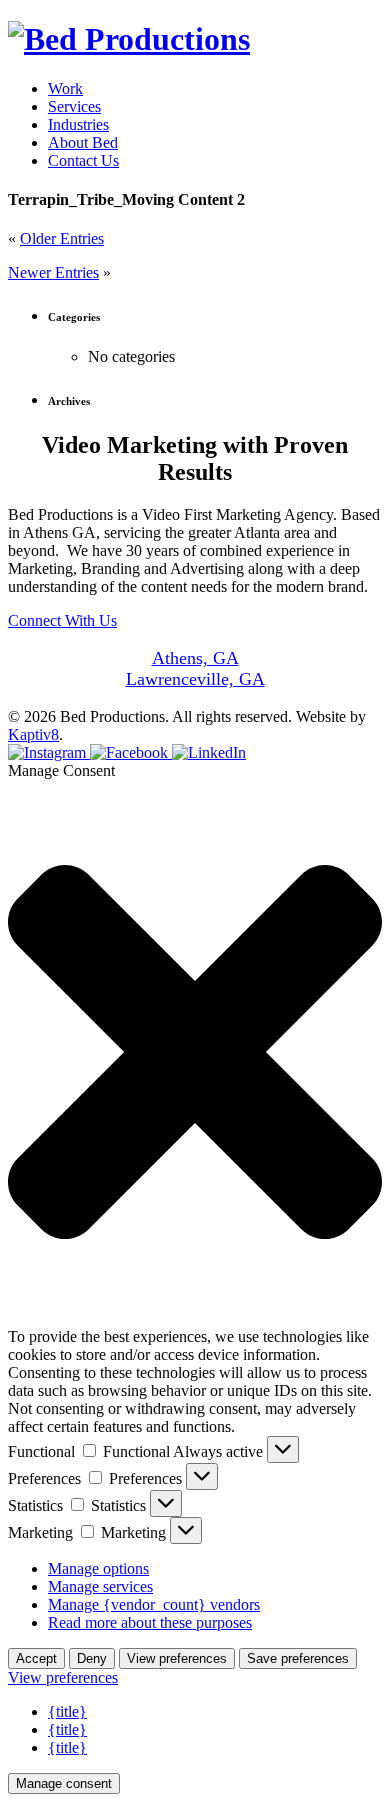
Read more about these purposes (150, 1622)
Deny (92, 1658)
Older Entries (62, 238)
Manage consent (64, 1783)
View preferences (177, 1658)
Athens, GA (195, 658)
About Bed (83, 142)
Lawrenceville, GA (195, 679)
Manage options (98, 1568)
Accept (36, 1658)
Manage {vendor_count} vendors (154, 1604)
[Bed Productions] (129, 39)
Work (65, 88)
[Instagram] (49, 752)
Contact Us (83, 160)
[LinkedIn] (209, 752)
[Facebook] (131, 752)
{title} (67, 1711)
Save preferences (298, 1658)
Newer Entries (53, 272)
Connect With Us (62, 620)
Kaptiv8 (33, 734)
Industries (78, 124)
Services (74, 106)
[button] (195, 1054)
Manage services (100, 1586)
